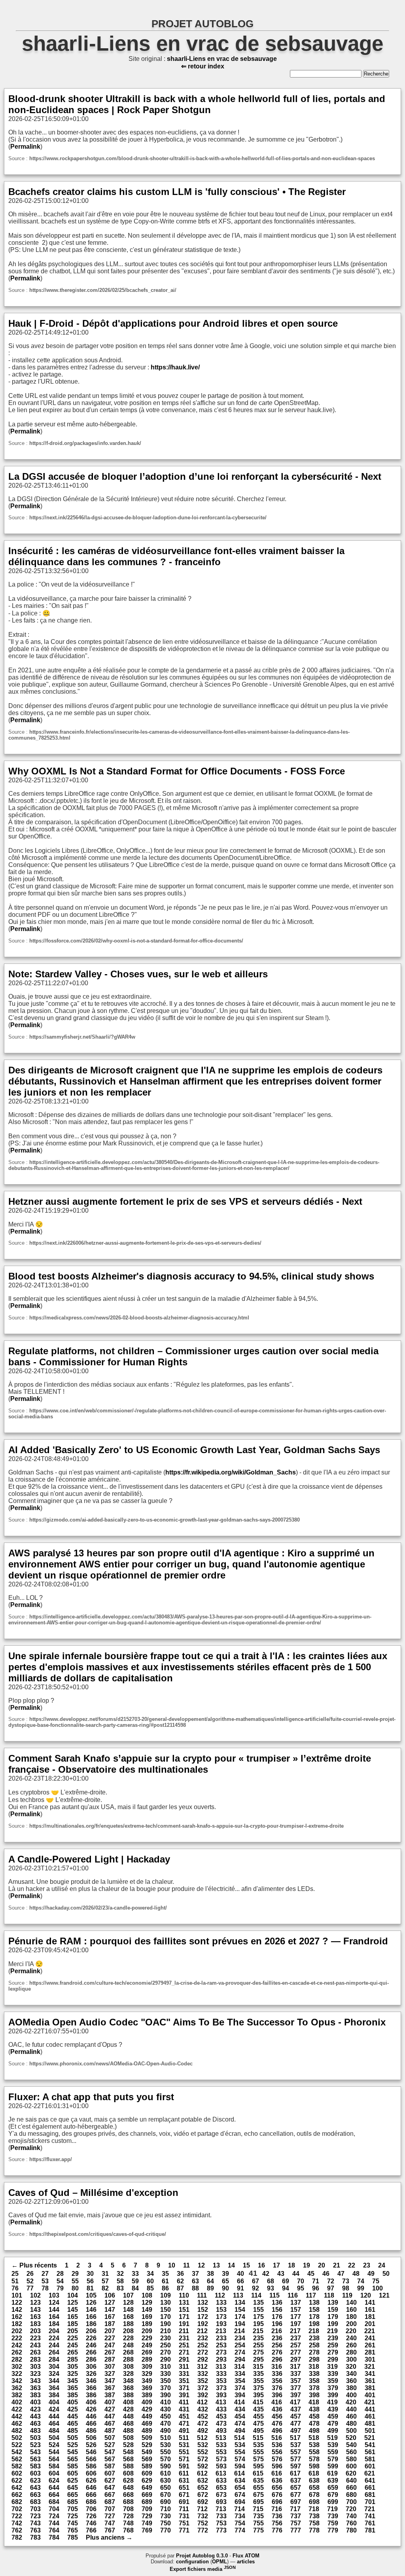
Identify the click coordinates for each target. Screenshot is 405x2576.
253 (221, 2345)
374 (240, 2388)
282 (17, 2359)
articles (246, 2562)
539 (333, 2445)
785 (73, 2537)
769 (147, 2530)
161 (370, 2310)
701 (370, 2502)
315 (258, 2367)
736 (277, 2516)
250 (166, 2345)
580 (351, 2459)
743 (35, 2523)
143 (35, 2310)
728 (128, 2516)
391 (184, 2395)
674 (240, 2495)
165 (73, 2317)
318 (314, 2367)
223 (35, 2338)
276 (277, 2352)
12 (201, 2265)
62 (180, 2281)
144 (54, 2310)
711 (184, 2509)
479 (333, 2424)
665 (73, 2495)
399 (333, 2395)
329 (147, 2374)
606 (91, 2473)
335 (258, 2374)
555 (258, 2452)
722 (17, 2516)
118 (329, 2295)
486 (91, 2431)
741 (370, 2516)
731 (184, 2516)
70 (301, 2281)
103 (54, 2295)
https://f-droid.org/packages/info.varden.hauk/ (85, 443)
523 (35, 2445)
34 (150, 2274)
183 (35, 2324)
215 (258, 2331)
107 (128, 2295)
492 (203, 2431)
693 (221, 2502)
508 (128, 2438)
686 (91, 2502)
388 (128, 2395)
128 (128, 2303)
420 (351, 2402)
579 (333, 2459)
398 (314, 2395)
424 (54, 2409)
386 (91, 2395)
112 (220, 2295)
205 (73, 2331)
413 (221, 2402)
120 (366, 2295)
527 (110, 2445)
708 (128, 2509)
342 (17, 2381)
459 (333, 2416)
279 (333, 2352)
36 (180, 2274)
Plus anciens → (109, 2537)
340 (351, 2374)
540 (351, 2445)
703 (35, 2509)
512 (202, 2438)
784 (54, 2537)
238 (314, 2338)
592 (203, 2466)
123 (35, 2303)
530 (166, 2445)
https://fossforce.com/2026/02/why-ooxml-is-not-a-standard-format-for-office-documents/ (136, 941)
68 (271, 2281)
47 (341, 2274)
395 (258, 2395)
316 (277, 2367)
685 (73, 2502)
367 (110, 2388)
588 (128, 2466)
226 (91, 2338)
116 (293, 2295)
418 (314, 2402)
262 (17, 2352)
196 (277, 2324)
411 (184, 2402)
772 (203, 2530)
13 (216, 2265)
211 (184, 2331)
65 (225, 2281)
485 (73, 2431)
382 (17, 2395)
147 (110, 2310)
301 (370, 2359)
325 (73, 2374)
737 (296, 2516)
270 (166, 2352)
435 (258, 2409)
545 (73, 2452)
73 (346, 2281)
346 (91, 2381)
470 (166, 2424)
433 (221, 2409)
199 (333, 2324)
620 (351, 2473)
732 (203, 2516)
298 (314, 2359)
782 (17, 2537)
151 (184, 2310)
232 (203, 2338)
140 (351, 2303)
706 (91, 2509)
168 (128, 2317)
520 (351, 2438)
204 (54, 2331)
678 (314, 2495)
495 (258, 2431)
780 (351, 2530)
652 (203, 2488)
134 (240, 2303)
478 (314, 2424)
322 (17, 2374)
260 (351, 2345)
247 (110, 2345)
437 (296, 2409)
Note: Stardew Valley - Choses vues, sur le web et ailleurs (138, 974)
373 (221, 2388)
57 (105, 2281)
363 (35, 2388)
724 (54, 2516)
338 (314, 2374)
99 (361, 2288)
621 (370, 2473)
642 (17, 2488)
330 (166, 2374)
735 (258, 2516)
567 (110, 2459)
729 (147, 2516)
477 (296, 2424)
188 (128, 2324)
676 (277, 2495)
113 (238, 2295)
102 (35, 2295)
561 (370, 2452)
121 (384, 2295)
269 (147, 2352)
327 (110, 2374)
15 (246, 2265)
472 (203, 2424)
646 (91, 2488)
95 (301, 2288)
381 (370, 2388)
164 (54, 2317)
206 (91, 2331)
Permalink (25, 147)
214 (239, 2331)
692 (203, 2502)
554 (240, 2452)
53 (45, 2281)
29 (75, 2274)
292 (203, 2359)
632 (203, 2480)
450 (166, 2416)
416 (277, 2402)
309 (147, 2367)
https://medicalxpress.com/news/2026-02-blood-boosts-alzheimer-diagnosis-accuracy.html (139, 1318)
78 (45, 2288)
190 (166, 2324)
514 (239, 2438)
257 (296, 2345)
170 (166, 2317)
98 (346, 2288)
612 (202, 2473)
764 (54, 2530)
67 (255, 2281)
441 (370, 2409)
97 (331, 2288)
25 (15, 2274)
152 (203, 2310)
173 (221, 2317)
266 (91, 2352)
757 (296, 2523)
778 (314, 2530)
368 (128, 2388)
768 (128, 2530)
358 (314, 2381)
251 (184, 2345)
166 (91, 2317)
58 (120, 2281)
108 (147, 2295)
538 (314, 2445)
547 (110, 2452)
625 (73, 2480)
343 (35, 2381)
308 (128, 2367)
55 (75, 2281)
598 (314, 2466)
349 (147, 2381)
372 (203, 2388)
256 (277, 2345)
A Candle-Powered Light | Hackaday (89, 1859)
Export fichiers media (203, 2569)
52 (30, 2281)
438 (314, 2409)
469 (147, 2424)
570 (166, 2459)
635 (258, 2480)
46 (326, 2274)
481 (370, 2424)
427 (110, 2409)
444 (54, 2416)
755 (258, 2523)
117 (311, 2295)
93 (271, 2288)
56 (90, 2281)
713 (221, 2509)
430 (166, 2409)
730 (166, 2516)
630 (166, 2480)
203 (35, 2331)
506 (91, 2438)
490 (166, 2431)
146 (91, 2310)
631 (184, 2480)
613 (221, 2473)
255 (258, 2345)
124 (54, 2303)
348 (128, 2381)
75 (376, 2281)
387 (110, 2395)
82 (105, 2288)
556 (277, 2452)
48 (356, 2274)
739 (333, 2516)
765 (73, 2530)
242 (17, 2345)
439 (333, 2409)
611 (184, 2473)
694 (240, 2502)
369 (147, 2388)
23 (367, 2265)
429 (147, 2409)
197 (296, 2324)
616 (277, 2473)
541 (370, 2445)
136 (277, 2303)
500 (351, 2431)
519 (332, 2438)
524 (54, 2445)
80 (75, 2288)
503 (35, 2438)
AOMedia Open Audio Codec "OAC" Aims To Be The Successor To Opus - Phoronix (197, 2022)
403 (35, 2402)
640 (351, 2480)
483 (35, 2431)
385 (73, 2395)
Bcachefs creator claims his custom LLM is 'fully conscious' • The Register (177, 192)
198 (314, 2324)
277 (296, 2352)
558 (314, 2452)
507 (110, 2438)
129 (147, 2303)
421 (370, 2402)
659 (333, 2488)
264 (54, 2352)
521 (370, 2438)
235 (258, 2338)
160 (351, 2310)
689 (147, 2502)
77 (30, 2288)
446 (91, 2416)
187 (110, 2324)
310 (166, 2367)
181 (370, 2317)
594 (240, 2466)
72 (331, 2281)
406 (91, 2402)
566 (91, 2459)
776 (277, 2530)
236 (277, 2338)
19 (307, 2265)
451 (184, 2416)
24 (382, 2265)
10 (172, 2265)
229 (147, 2338)
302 (17, 2367)
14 (231, 2265)
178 (314, 2317)
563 (35, 2459)
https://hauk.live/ (175, 367)
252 (203, 2345)
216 (277, 2331)
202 (17, 2331)
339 (333, 2374)
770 (166, 2530)
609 (147, 2473)
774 (240, 2530)
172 (203, 2317)
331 (184, 2374)
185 (73, 2324)
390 (166, 2395)
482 (17, 2431)
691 (184, 2502)
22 (352, 2265)
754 (240, 2523)
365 (73, 2388)
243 (35, 2345)
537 (296, 2445)
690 (166, 2502)
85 (150, 2288)
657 (296, 2488)
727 (110, 2516)
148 (128, 2310)
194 (240, 2324)
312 (202, 2367)
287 (110, 2359)
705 (73, 2509)
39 (225, 2274)
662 (17, 2495)
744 (54, 2523)
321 (370, 2367)
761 (370, 2523)
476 (277, 2424)
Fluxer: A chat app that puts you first (91, 2097)
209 (147, 2331)
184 (54, 2324)
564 (54, 2459)
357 (296, 2381)
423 (35, 2409)
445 (73, 2416)
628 (128, 2480)
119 (347, 2295)
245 (73, 2345)
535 (258, 2445)
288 (128, 2359)
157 (296, 2310)
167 (110, 2317)
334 (240, 2374)
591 (184, 2466)
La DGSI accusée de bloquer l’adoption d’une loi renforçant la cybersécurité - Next (195, 476)
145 (73, 2310)
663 (35, 2495)
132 (203, 2303)
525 (73, 2445)
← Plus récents (34, 2265)
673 (221, 2495)
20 (322, 2265)
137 (296, 2303)
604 (54, 2473)
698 (314, 2502)
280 (351, 2352)
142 (17, 2310)
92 (255, 2288)
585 (73, 2466)
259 (333, 2345)
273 (221, 2352)
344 (54, 2381)
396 (277, 2395)
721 (370, 2509)
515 (258, 2438)
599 (333, 2466)
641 (370, 2480)
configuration (192, 2562)
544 (54, 2452)
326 (91, 2374)
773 (221, 2530)
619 (332, 2473)
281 (370, 2352)
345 (73, 2381)
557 (296, 2452)
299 (333, 2359)
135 (258, 2303)
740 (351, 2516)
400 (351, 2395)
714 (239, 2509)
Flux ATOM (246, 2556)
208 (128, 2331)
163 (35, 2317)
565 (73, 2459)
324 (54, 2374)
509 (147, 2438)
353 (221, 2381)
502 (17, 2438)
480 (351, 2424)
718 (314, 2509)
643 (35, 2488)
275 (258, 2352)
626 (91, 2480)
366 (91, 2388)
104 (73, 2295)
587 (110, 2466)
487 (110, 2431)
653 (221, 2488)
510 (166, 2438)
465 (73, 2424)
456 (277, 2416)
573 (221, 2459)
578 (314, 2459)
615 (258, 2473)
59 (135, 2281)
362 (17, 2388)
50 (386, 2274)
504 (54, 2438)
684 (54, 2502)
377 (296, 2388)
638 (314, 2480)
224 (54, 2338)
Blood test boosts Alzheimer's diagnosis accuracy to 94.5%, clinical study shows (191, 1276)
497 (296, 2431)
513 (221, 2438)
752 (203, 2523)
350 (166, 2381)
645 (73, 2488)
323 (35, 2374)
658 (314, 2488)
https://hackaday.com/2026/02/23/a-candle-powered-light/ (98, 1908)
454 (240, 2416)
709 (147, 2509)
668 (128, 2495)
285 (73, 2359)
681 (370, 2495)
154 (240, 2310)
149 (147, 2310)
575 (258, 2459)
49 (371, 2274)
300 (351, 2359)
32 (120, 2274)
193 (221, 2324)
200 (351, 2324)
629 (147, 2480)
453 (221, 2416)
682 (17, 2502)
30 (90, 2274)
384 (54, 2395)
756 (277, 2523)
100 (378, 2288)
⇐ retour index (203, 66)
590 (166, 2466)
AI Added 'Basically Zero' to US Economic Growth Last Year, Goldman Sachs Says (194, 1450)
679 (333, 2495)
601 (370, 2466)
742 (17, 2523)
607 (110, 2473)
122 (17, 2303)
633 (221, 2480)
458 (314, 2416)
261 (370, 2345)
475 (258, 2424)
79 (60, 2288)
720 (351, 2509)
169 (147, 2317)
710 (166, 2509)
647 (110, 2488)
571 (184, 2459)
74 (361, 2281)
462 (17, 2424)
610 (166, 2473)
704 (54, 2509)
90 (225, 2288)
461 (370, 2416)
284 (54, 2359)
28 (60, 2274)
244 (54, 2345)
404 (54, 2402)
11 (186, 2265)
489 (147, 2431)
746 (91, 2523)
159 (333, 2310)
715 (258, 2509)
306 (91, 2367)
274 (240, 2352)
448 (128, 2416)
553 (221, 2452)
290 (166, 2359)
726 (91, 2516)
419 (332, 2402)
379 (333, 2388)
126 (91, 2303)
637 (296, 2480)
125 (73, 2303)
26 (30, 2274)
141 (370, 2303)
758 (314, 2523)
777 (296, 2530)
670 (166, 2495)
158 (314, 2310)
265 (73, 2352)
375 (258, 2388)
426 (91, 2409)
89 (210, 2288)
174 (240, 2317)
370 (166, 2388)
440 (351, 2409)
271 (184, 2352)
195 (258, 2324)
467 (110, 2424)
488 (128, 2431)
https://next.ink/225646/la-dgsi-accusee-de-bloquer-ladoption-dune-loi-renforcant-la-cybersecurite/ (148, 518)
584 (54, 2466)
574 (240, 2459)
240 (351, 2338)
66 (240, 2281)
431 (184, 2409)
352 (203, 2381)
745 (73, 2523)
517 (295, 2438)
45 (311, 2274)
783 (35, 2537)
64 (210, 2281)
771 (184, 2530)
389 (147, 2395)
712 (202, 2509)
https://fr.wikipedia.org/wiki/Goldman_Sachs (231, 1472)
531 (184, 2445)
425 (73, 2409)
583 (35, 2466)
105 (91, 2295)
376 (277, 2388)
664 (54, 2495)
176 (277, 2317)
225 (73, 2338)
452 (203, 2416)
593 (221, 2466)
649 (147, 2488)
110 (184, 2295)
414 (239, 2402)
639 (333, 2480)
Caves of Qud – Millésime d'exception (93, 2193)
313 (221, 2367)
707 (110, 2509)
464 (54, 2424)
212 (202, 2331)
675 (258, 2495)
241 (370, 2338)
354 (240, 2381)
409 (147, 2402)
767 (110, 2530)
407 (110, 2402)
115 (274, 2295)
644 (54, 2488)
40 (240, 2274)
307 (110, 2367)
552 (203, 2452)
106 (110, 2295)
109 (166, 2295)
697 (296, 2502)
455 (258, 2416)
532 (203, 2445)
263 (35, 2352)
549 (147, 2452)
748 (128, 2523)
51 (15, 2281)
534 (240, 2445)
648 (128, 2488)
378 (314, 2388)
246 (91, 2345)
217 (295, 2331)
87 (180, 2288)
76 (15, 2288)
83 (120, 2288)
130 (166, 2303)
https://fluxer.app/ (51, 2159)
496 (277, 2431)
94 (286, 2288)
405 (73, 2402)
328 (128, 2374)
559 (333, 2452)
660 (351, 2488)
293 (221, 2359)
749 (147, 2523)
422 (17, 2409)
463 (35, 2424)
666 (91, 2495)
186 (91, 2324)
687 (110, 2502)
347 (110, 2381)
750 (166, 2523)
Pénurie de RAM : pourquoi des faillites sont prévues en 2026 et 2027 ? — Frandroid (198, 1941)
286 (91, 2359)
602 (17, 2473)
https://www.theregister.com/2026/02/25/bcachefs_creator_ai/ (103, 290)
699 (333, 2502)
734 (240, 2516)
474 (240, 2424)
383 (35, 2395)
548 (128, 2452)
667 (110, 2495)
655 (258, 2488)
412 (202, 2402)
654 (240, 2488)
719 (332, 2509)
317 (295, 2367)
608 (128, 2473)
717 (295, 2509)
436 (277, 2409)
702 (17, 2509)
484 (54, 2431)
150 (166, 2310)
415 (258, 2402)
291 (184, 2359)
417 (295, 2402)
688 (128, 2502)
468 (128, 2424)
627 (110, 2480)
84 (135, 2288)
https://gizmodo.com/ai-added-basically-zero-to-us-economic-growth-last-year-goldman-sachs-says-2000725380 (165, 1520)
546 (91, 2452)
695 (258, 2502)
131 (184, 2303)
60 (150, 2281)
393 (221, 2395)
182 (17, 2324)
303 (35, 2367)
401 (370, 2395)
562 (17, 2459)
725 (73, 2516)
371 (184, 2388)
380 (351, 2388)
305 (73, 2367)
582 (17, 2466)
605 (73, 2473)
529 (147, 2445)
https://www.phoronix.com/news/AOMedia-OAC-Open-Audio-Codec (111, 2064)
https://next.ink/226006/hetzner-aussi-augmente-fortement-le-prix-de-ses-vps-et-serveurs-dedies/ (145, 1243)
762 (17, 2530)
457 (296, 2416)
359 (333, 2381)
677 (296, 2495)
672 (203, 2495)
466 (91, 2424)
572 (203, 2459)
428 (128, 2409)
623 (35, 2480)
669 (147, 2495)
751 (184, 2523)
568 (128, 2459)
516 (277, 2438)
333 (221, 2374)
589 (147, 2466)
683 (35, 2502)
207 (110, 2331)
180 (351, 2317)
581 (370, 2459)
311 (184, 2367)
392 (203, 2395)
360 (351, 2381)
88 (195, 2288)
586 (91, 2466)
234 (240, 2338)
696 (277, 2502)
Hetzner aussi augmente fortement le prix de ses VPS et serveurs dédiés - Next (185, 1201)
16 (261, 2265)
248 (128, 2345)
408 (128, 2402)
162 (17, 2317)
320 (351, 2367)
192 (203, 2324)
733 (221, 2516)
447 (110, 2416)
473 (221, 2424)
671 (184, 2495)
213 (221, 2331)
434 (240, 2409)
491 (184, 2431)
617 (295, 2473)
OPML (220, 2562)
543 (35, 2452)
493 (221, 2431)
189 (147, 2324)
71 (316, 2281)
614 (239, 2473)
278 (314, 2352)
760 (351, 2523)
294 (240, 2359)
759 (333, 2523)
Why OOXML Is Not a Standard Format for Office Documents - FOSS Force (177, 771)
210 (166, 2331)
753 (221, 2523)
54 (60, 2281)
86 (165, 2288)
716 (277, 2509)
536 (277, 2445)
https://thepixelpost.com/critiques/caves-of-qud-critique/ (98, 2234)
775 (258, 2530)
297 (296, 2359)
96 (316, 2288)
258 (314, 2345)
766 (91, 2530)
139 (333, 2303)
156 (277, 2310)
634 (240, 2480)
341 (370, 2374)
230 (166, 2338)
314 (239, 2367)
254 (240, 2345)
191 (184, 2324)
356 (277, 2381)
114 (256, 2295)
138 (314, 2303)
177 (296, 2317)
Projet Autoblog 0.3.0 (202, 2556)
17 (276, 2265)
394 (240, 2395)
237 (296, 2338)
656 (277, 2488)
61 (165, 2281)
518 (314, 2438)
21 (337, 2265)
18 (291, 2265)
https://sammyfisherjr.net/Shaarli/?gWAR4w (82, 1037)
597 (296, 2466)
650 (166, 2488)
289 (147, 2359)
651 (184, 2488)
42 (266, 2274)
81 (90, 2288)
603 (35, 2473)
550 (166, 2452)
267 (110, 2352)
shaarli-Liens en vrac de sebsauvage (202, 43)
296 (277, 2359)
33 (135, 2274)
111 (202, 2295)
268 (128, 2352)
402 (17, 2402)
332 (203, 2374)
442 (17, 2416)
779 (333, 2530)
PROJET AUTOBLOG (202, 24)
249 (147, 2345)
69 (286, 2281)
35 (165, 2274)
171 (184, 2317)
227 (110, 2338)
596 (277, 2466)
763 (35, 2530)
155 (258, 2310)
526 (91, 2445)
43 (281, 2274)
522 (17, 2445)
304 (54, 2367)
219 (332, 2331)
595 (258, 2466)
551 (184, 2452)
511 (184, 2438)
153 (221, 2310)
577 (296, 2459)
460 (351, 2416)
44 (296, 2274)
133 (221, 2303)
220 (351, 2331)
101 (17, 2295)
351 (184, 2381)
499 (333, 2431)
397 (296, 2395)
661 (370, 2488)
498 (314, 2431)
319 (332, 2367)
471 (184, 2424)
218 (314, 2331)
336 (277, 2374)
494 (240, 2431)
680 (351, 2495)
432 (203, 2409)
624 (54, 2480)
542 (17, 2452)
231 (184, 2338)
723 (35, 2516)
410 (166, 2402)
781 (370, 2530)
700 (351, 2502)
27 (45, 2274)
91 (240, 2288)
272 (203, 2352)
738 (314, 2516)
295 (258, 2359)
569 (147, 2459)
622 (17, 2480)
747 (110, 2523)
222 (17, 2338)
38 (210, 2274)
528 (128, 2445)
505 (73, 2438)
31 (105, 2274)
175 (258, 2317)
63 (195, 2281)
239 (333, 2338)
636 (277, 2480)
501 (370, 2431)
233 (221, 2338)
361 (370, 2381)
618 (314, 2473)
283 (35, 2359)
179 (333, 2317)
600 (351, 2466)
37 (195, 2274)
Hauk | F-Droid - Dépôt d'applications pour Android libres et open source (173, 323)
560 (351, 2452)
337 (296, 2374)
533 (221, 2445)
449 (147, 2416)
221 (370, 2331)
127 (110, 2303)
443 (35, 2416)
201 (370, 2324)
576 (277, 2459)
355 (258, 2381)
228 (128, 2338)
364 (54, 2388)
